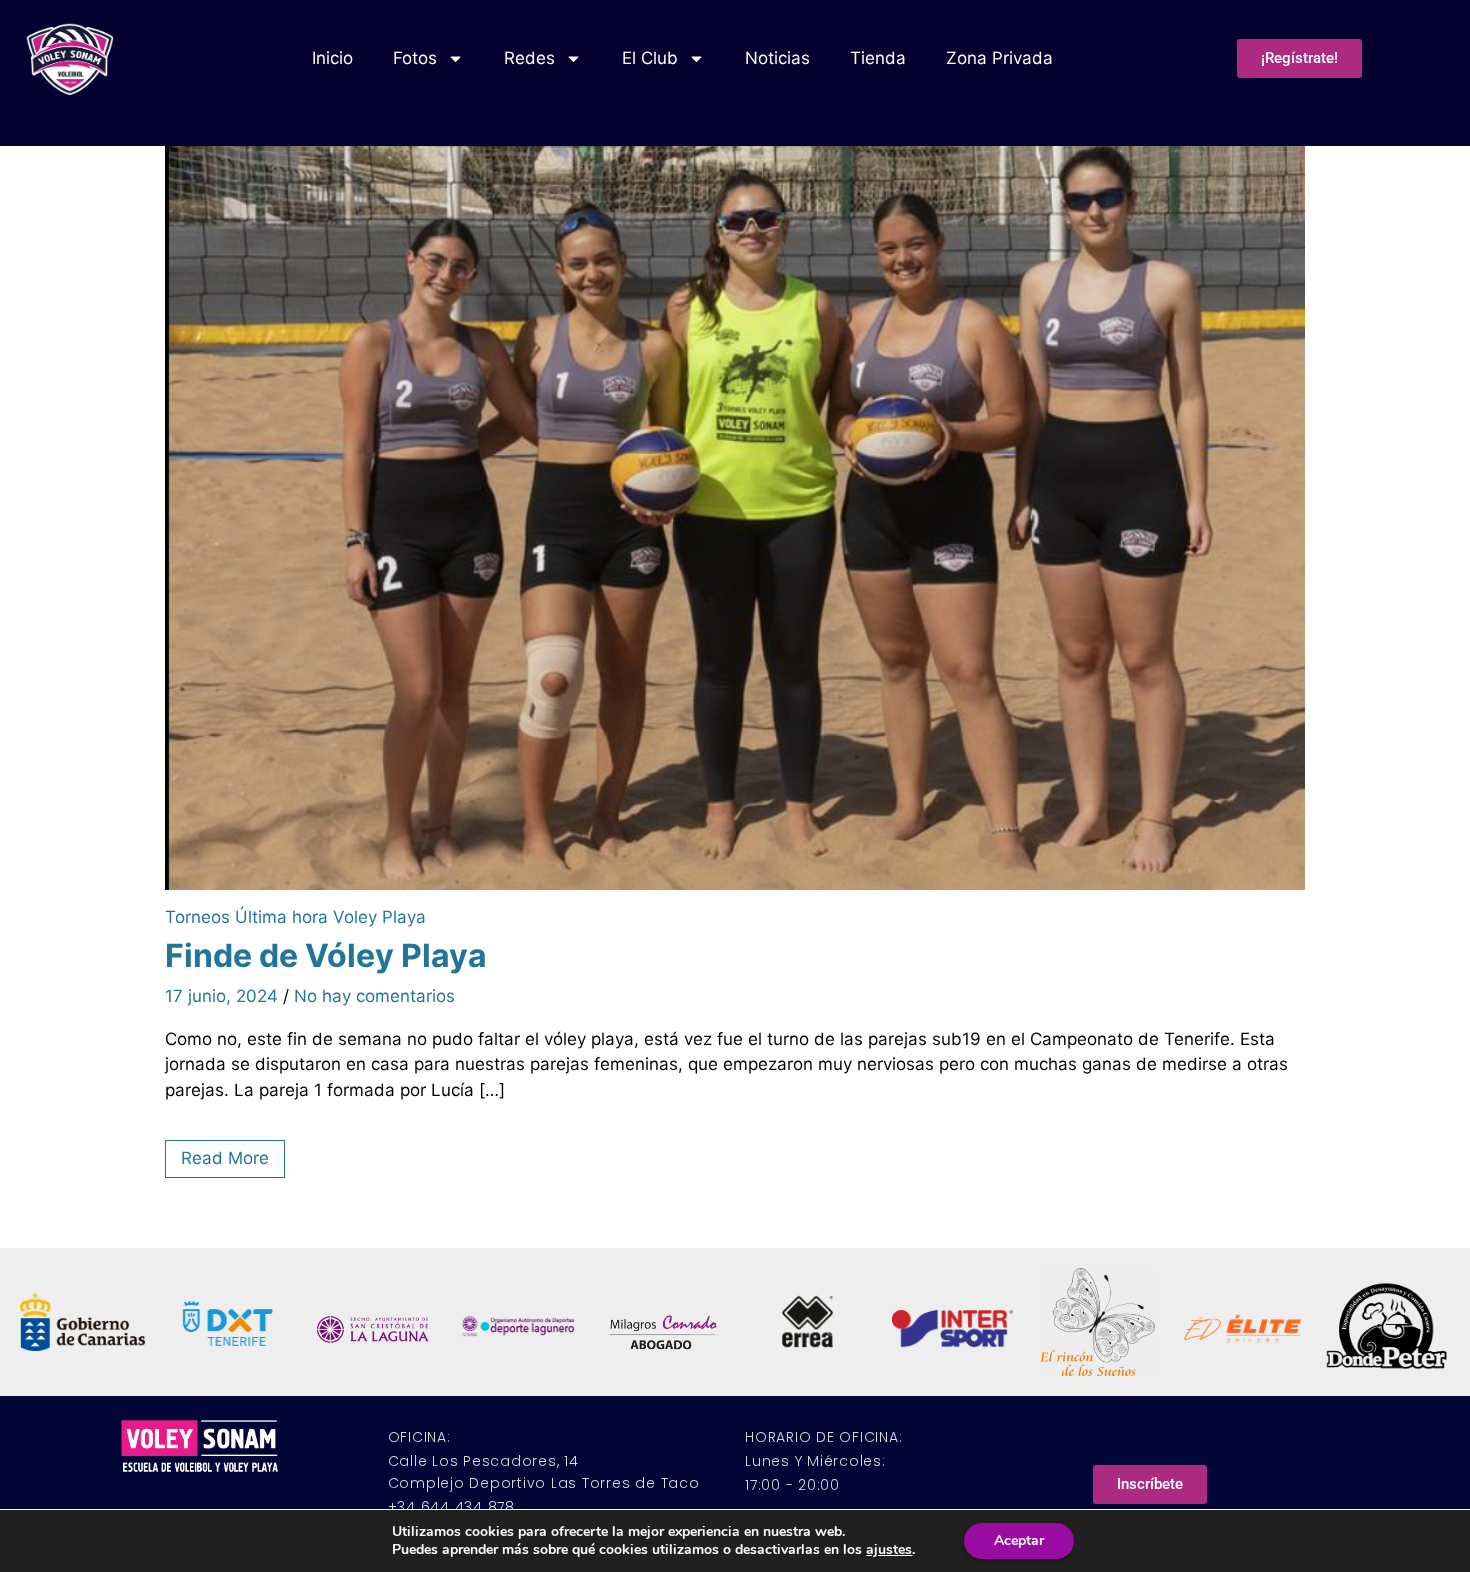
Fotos (415, 58)
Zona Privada (999, 58)
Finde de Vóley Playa (326, 955)
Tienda (878, 58)
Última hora (281, 917)
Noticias (777, 58)
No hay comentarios (374, 996)
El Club (650, 58)
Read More (225, 1158)
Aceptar (1019, 1540)
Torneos (197, 917)
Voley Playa (379, 917)
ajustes (889, 1550)
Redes (529, 58)
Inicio (332, 58)
